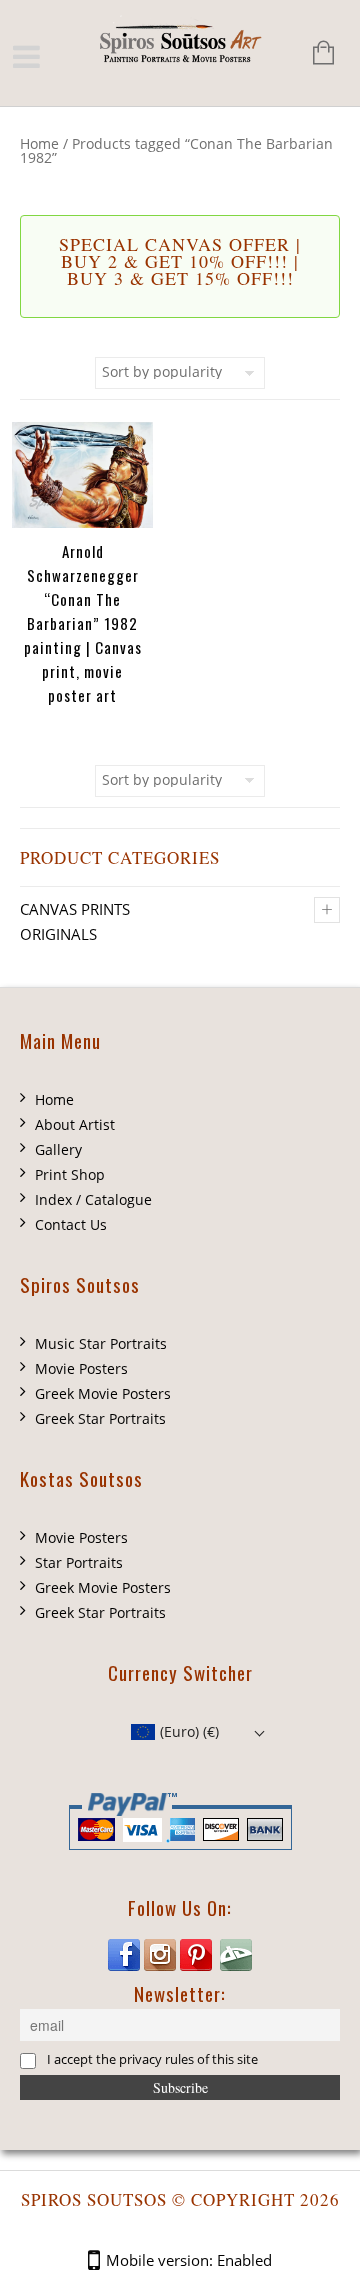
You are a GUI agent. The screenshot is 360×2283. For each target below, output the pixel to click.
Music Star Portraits (101, 1343)
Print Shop (70, 1174)
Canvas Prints (75, 909)
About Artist (75, 1124)
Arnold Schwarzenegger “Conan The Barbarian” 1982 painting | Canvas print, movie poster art (83, 623)
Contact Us (71, 1224)
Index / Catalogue (93, 1199)
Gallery (58, 1149)
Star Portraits (79, 1562)
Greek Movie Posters (103, 1393)
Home (39, 143)
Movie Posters (81, 1368)
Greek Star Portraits (100, 1418)
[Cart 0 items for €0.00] (313, 54)
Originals (58, 934)
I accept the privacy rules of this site (152, 2059)
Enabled (244, 2260)
